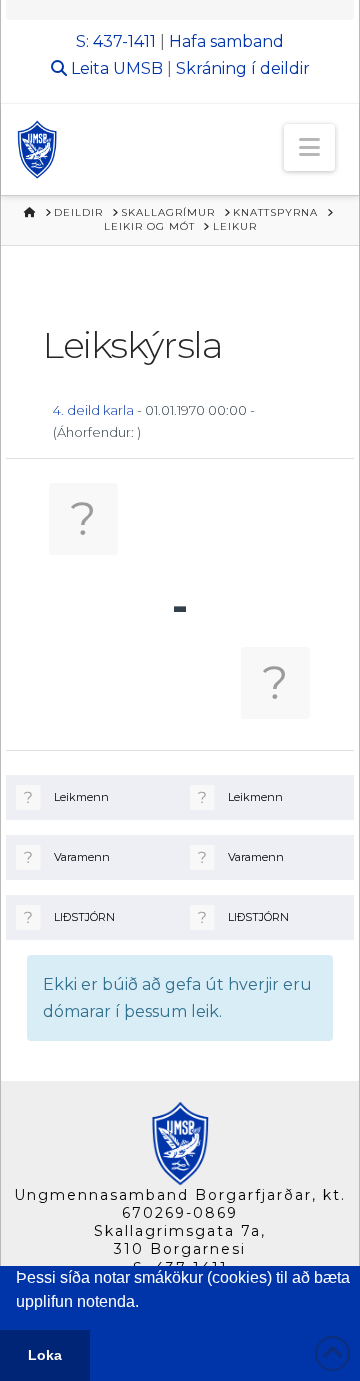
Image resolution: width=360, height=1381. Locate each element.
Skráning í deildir (243, 68)
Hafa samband (226, 41)
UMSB (138, 68)
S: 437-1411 (116, 41)
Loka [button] (45, 1355)
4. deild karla (93, 410)
